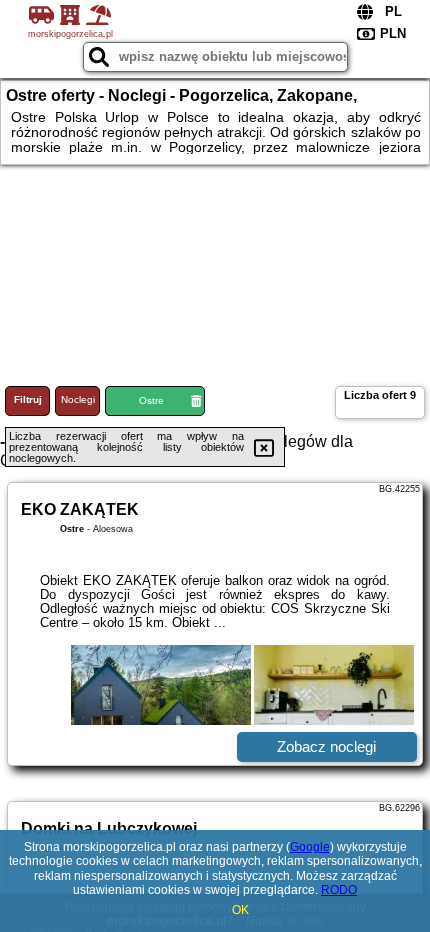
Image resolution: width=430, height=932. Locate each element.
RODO (339, 890)
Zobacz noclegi (326, 746)
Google (310, 847)
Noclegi (78, 399)
